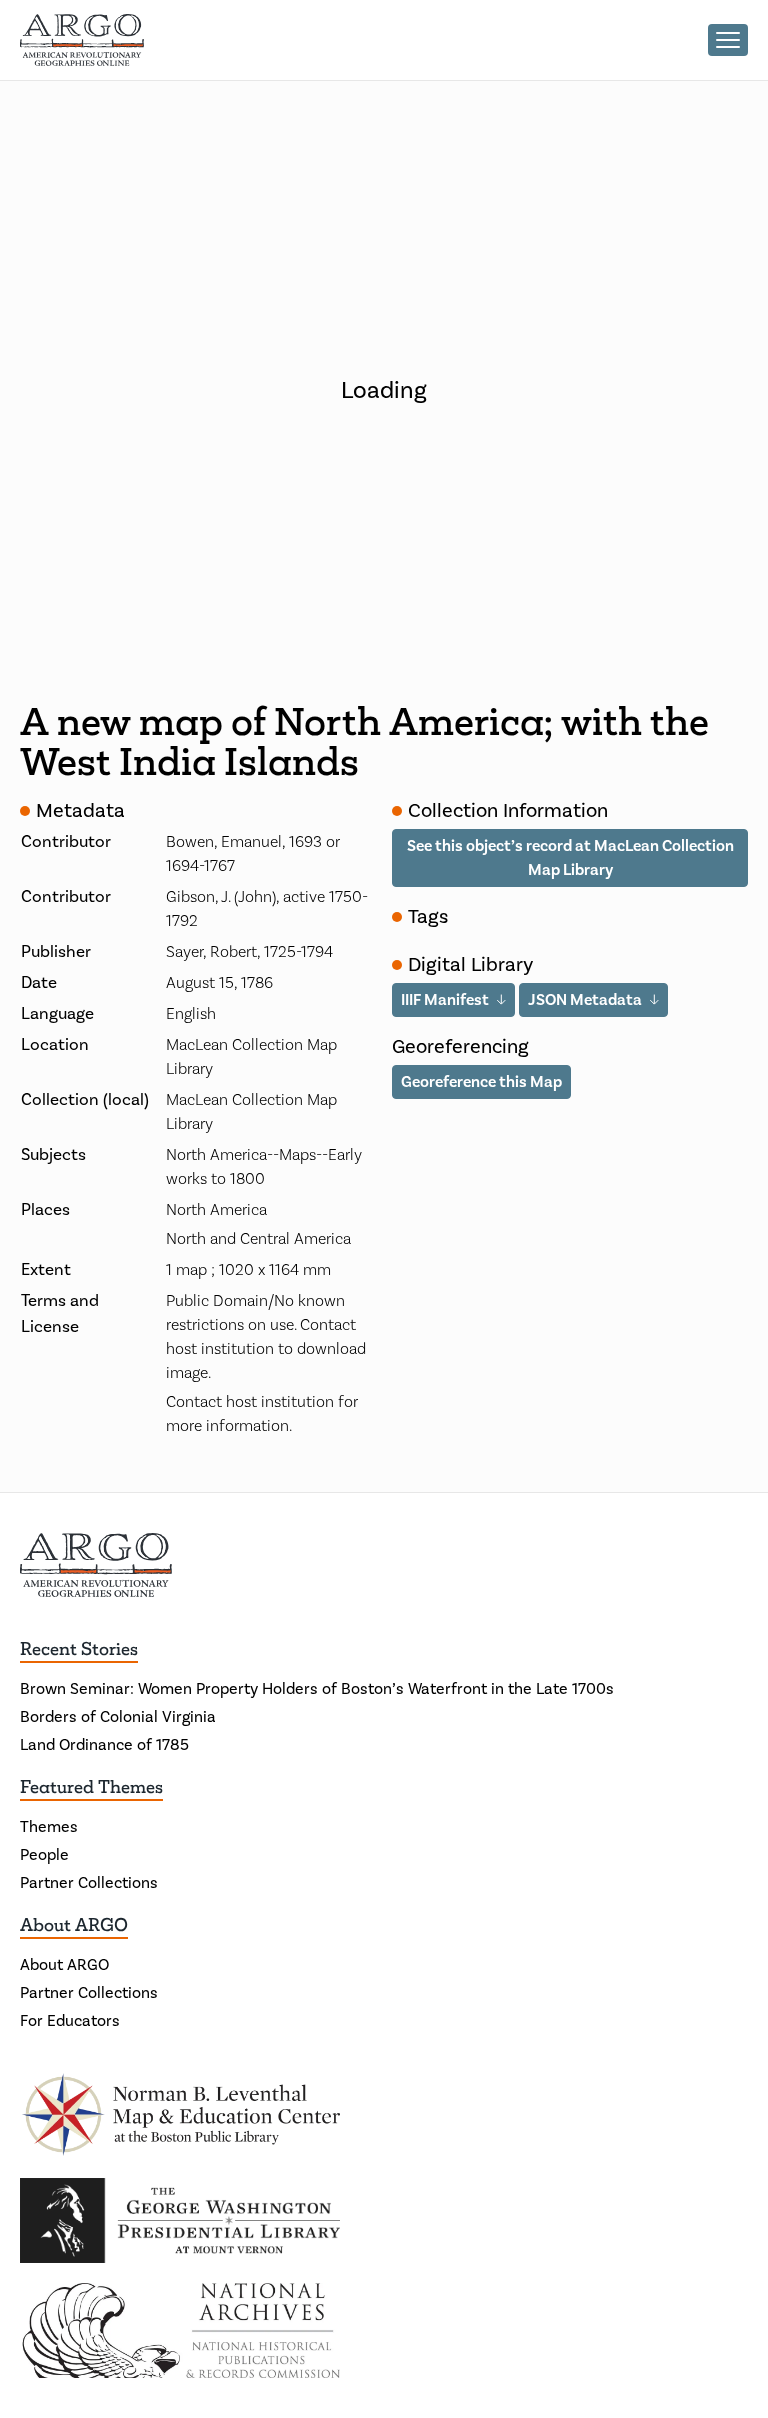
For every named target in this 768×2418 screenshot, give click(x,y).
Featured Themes (91, 1787)
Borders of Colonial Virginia (118, 1717)
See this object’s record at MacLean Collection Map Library (570, 858)
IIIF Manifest (445, 1000)
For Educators (70, 2021)
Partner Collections (89, 1883)
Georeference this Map (481, 1082)
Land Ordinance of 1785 (104, 1745)
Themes (49, 1827)
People (44, 1855)
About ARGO (74, 1925)
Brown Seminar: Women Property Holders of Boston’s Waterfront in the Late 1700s (317, 1689)
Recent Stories (79, 1649)
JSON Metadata (585, 1000)
